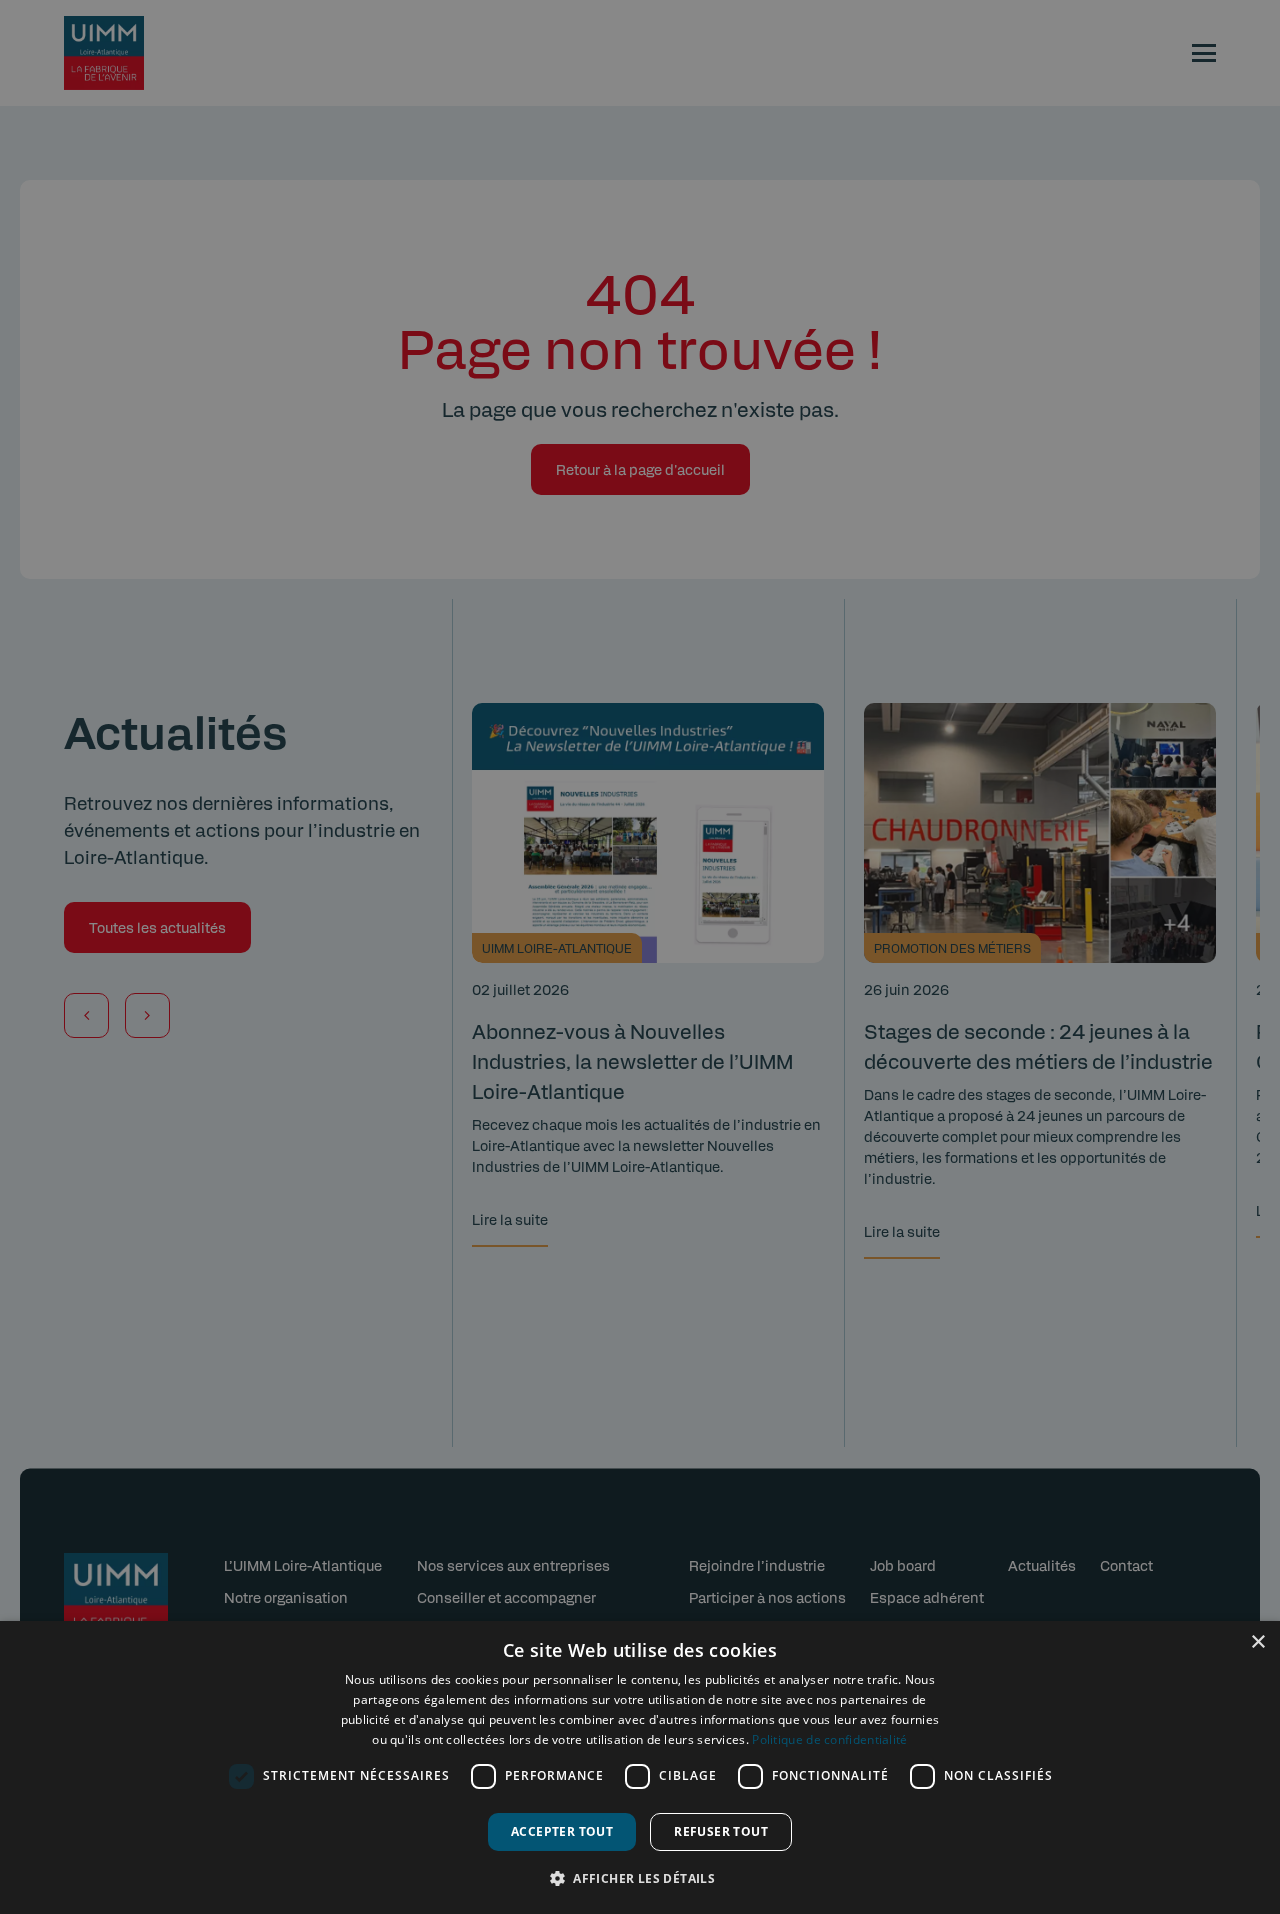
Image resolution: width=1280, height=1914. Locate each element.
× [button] (1257, 1642)
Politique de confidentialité (829, 1739)
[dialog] (640, 1767)
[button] (640, 1878)
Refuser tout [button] (721, 1831)
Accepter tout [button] (562, 1831)
